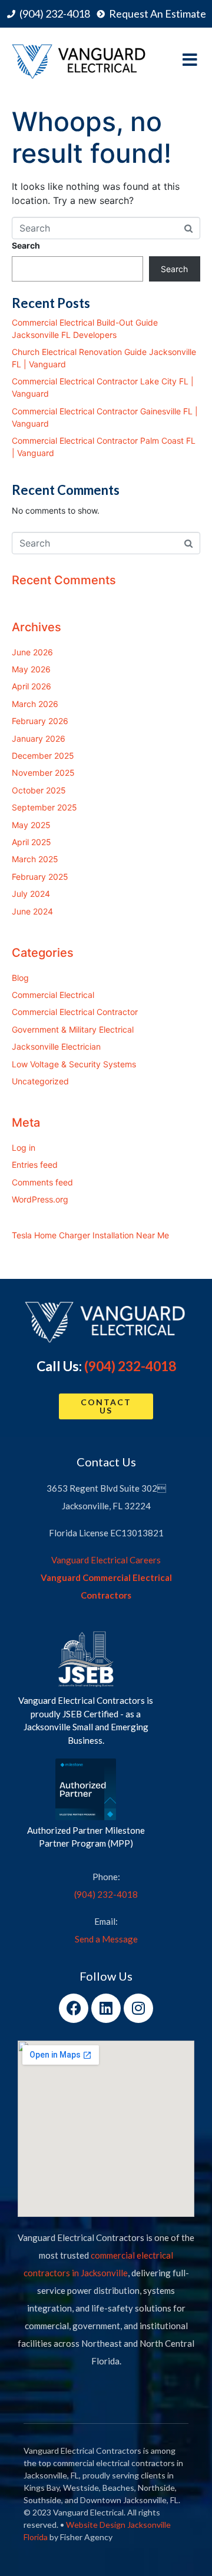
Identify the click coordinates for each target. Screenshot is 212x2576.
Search (26, 245)
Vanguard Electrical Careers (106, 1560)
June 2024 (32, 911)
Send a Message (106, 1939)
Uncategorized (40, 1081)
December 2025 (43, 756)
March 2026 (35, 704)
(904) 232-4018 (130, 1366)
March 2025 (35, 859)
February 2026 (40, 721)
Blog (20, 978)
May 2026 (31, 669)
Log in (24, 1148)
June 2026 (32, 652)
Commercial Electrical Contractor (75, 1012)
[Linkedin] (106, 2008)
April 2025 (32, 842)
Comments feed (42, 1182)
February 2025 (40, 877)
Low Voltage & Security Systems (74, 1064)
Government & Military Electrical (73, 1029)
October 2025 (39, 790)
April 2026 (32, 686)
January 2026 (39, 738)
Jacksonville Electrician (56, 1046)
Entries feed (35, 1165)
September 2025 (44, 807)
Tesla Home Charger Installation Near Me (90, 1235)
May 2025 (31, 825)
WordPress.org (40, 1199)
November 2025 (43, 773)
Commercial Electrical (53, 995)
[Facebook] (74, 2008)
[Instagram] (138, 2008)
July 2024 (31, 894)
